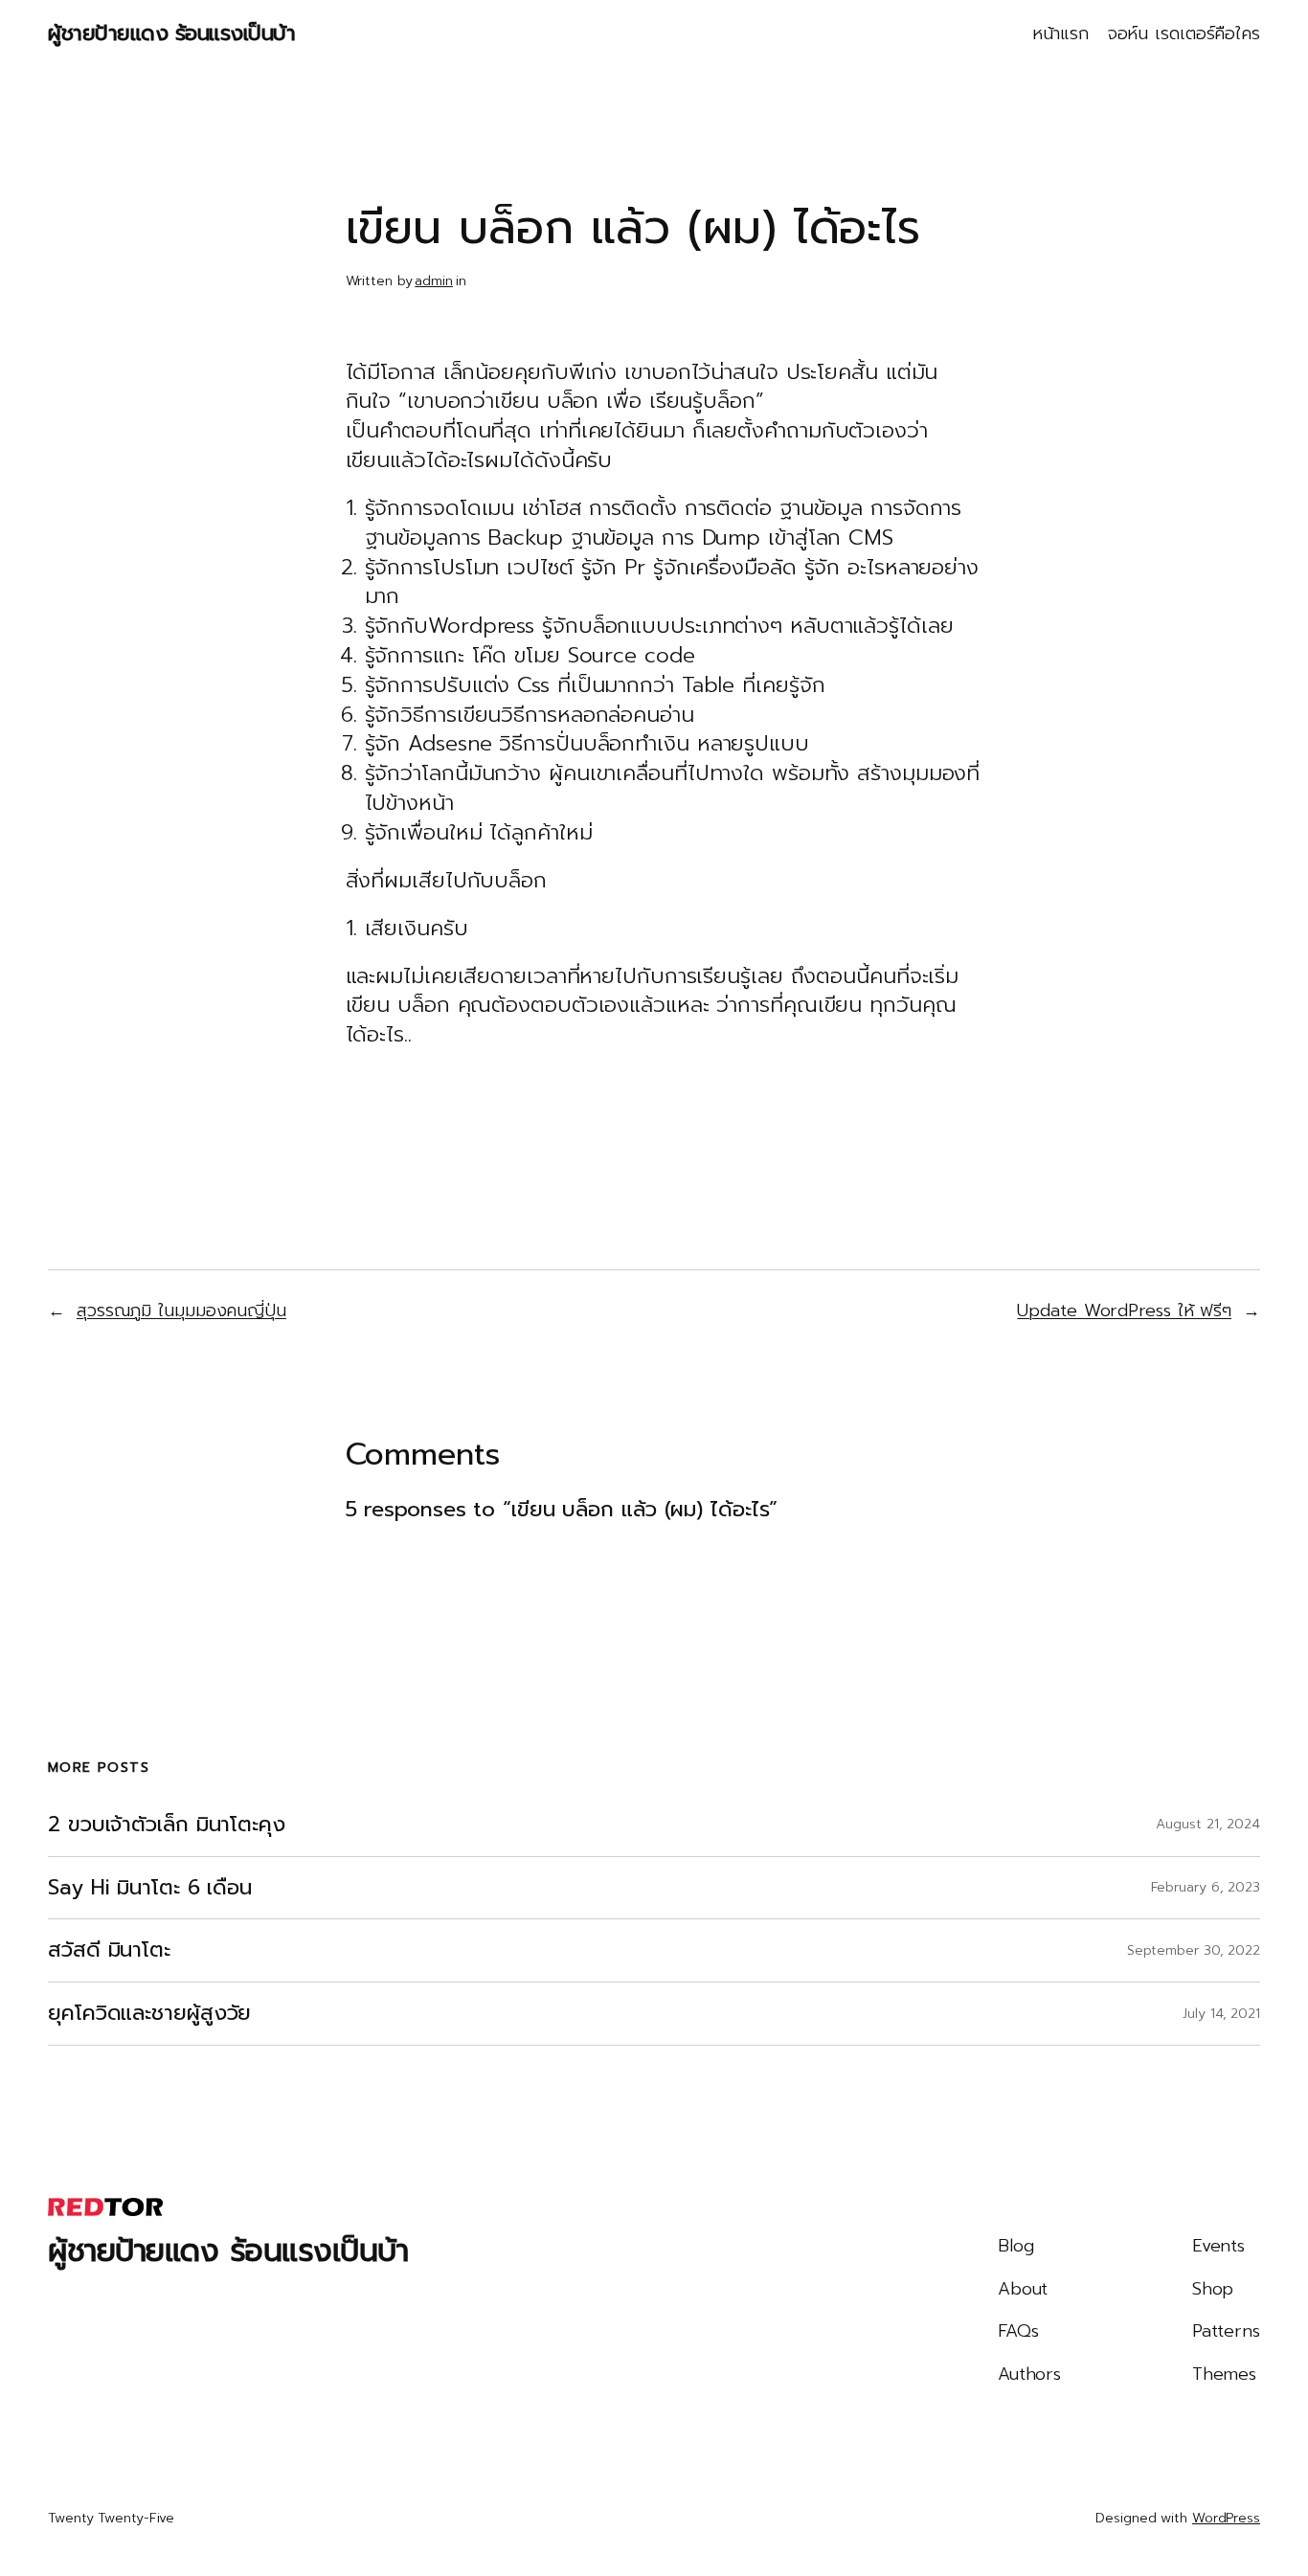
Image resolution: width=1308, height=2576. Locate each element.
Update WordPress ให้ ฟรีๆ (1124, 1310)
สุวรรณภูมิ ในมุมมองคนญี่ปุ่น (181, 1310)
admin (434, 281)
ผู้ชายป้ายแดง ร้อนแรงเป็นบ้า (171, 33)
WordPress (1226, 2518)
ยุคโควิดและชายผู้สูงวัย (149, 2014)
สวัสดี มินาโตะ (109, 1950)
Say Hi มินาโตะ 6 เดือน (150, 1888)
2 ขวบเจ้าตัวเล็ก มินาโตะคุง (167, 1825)
